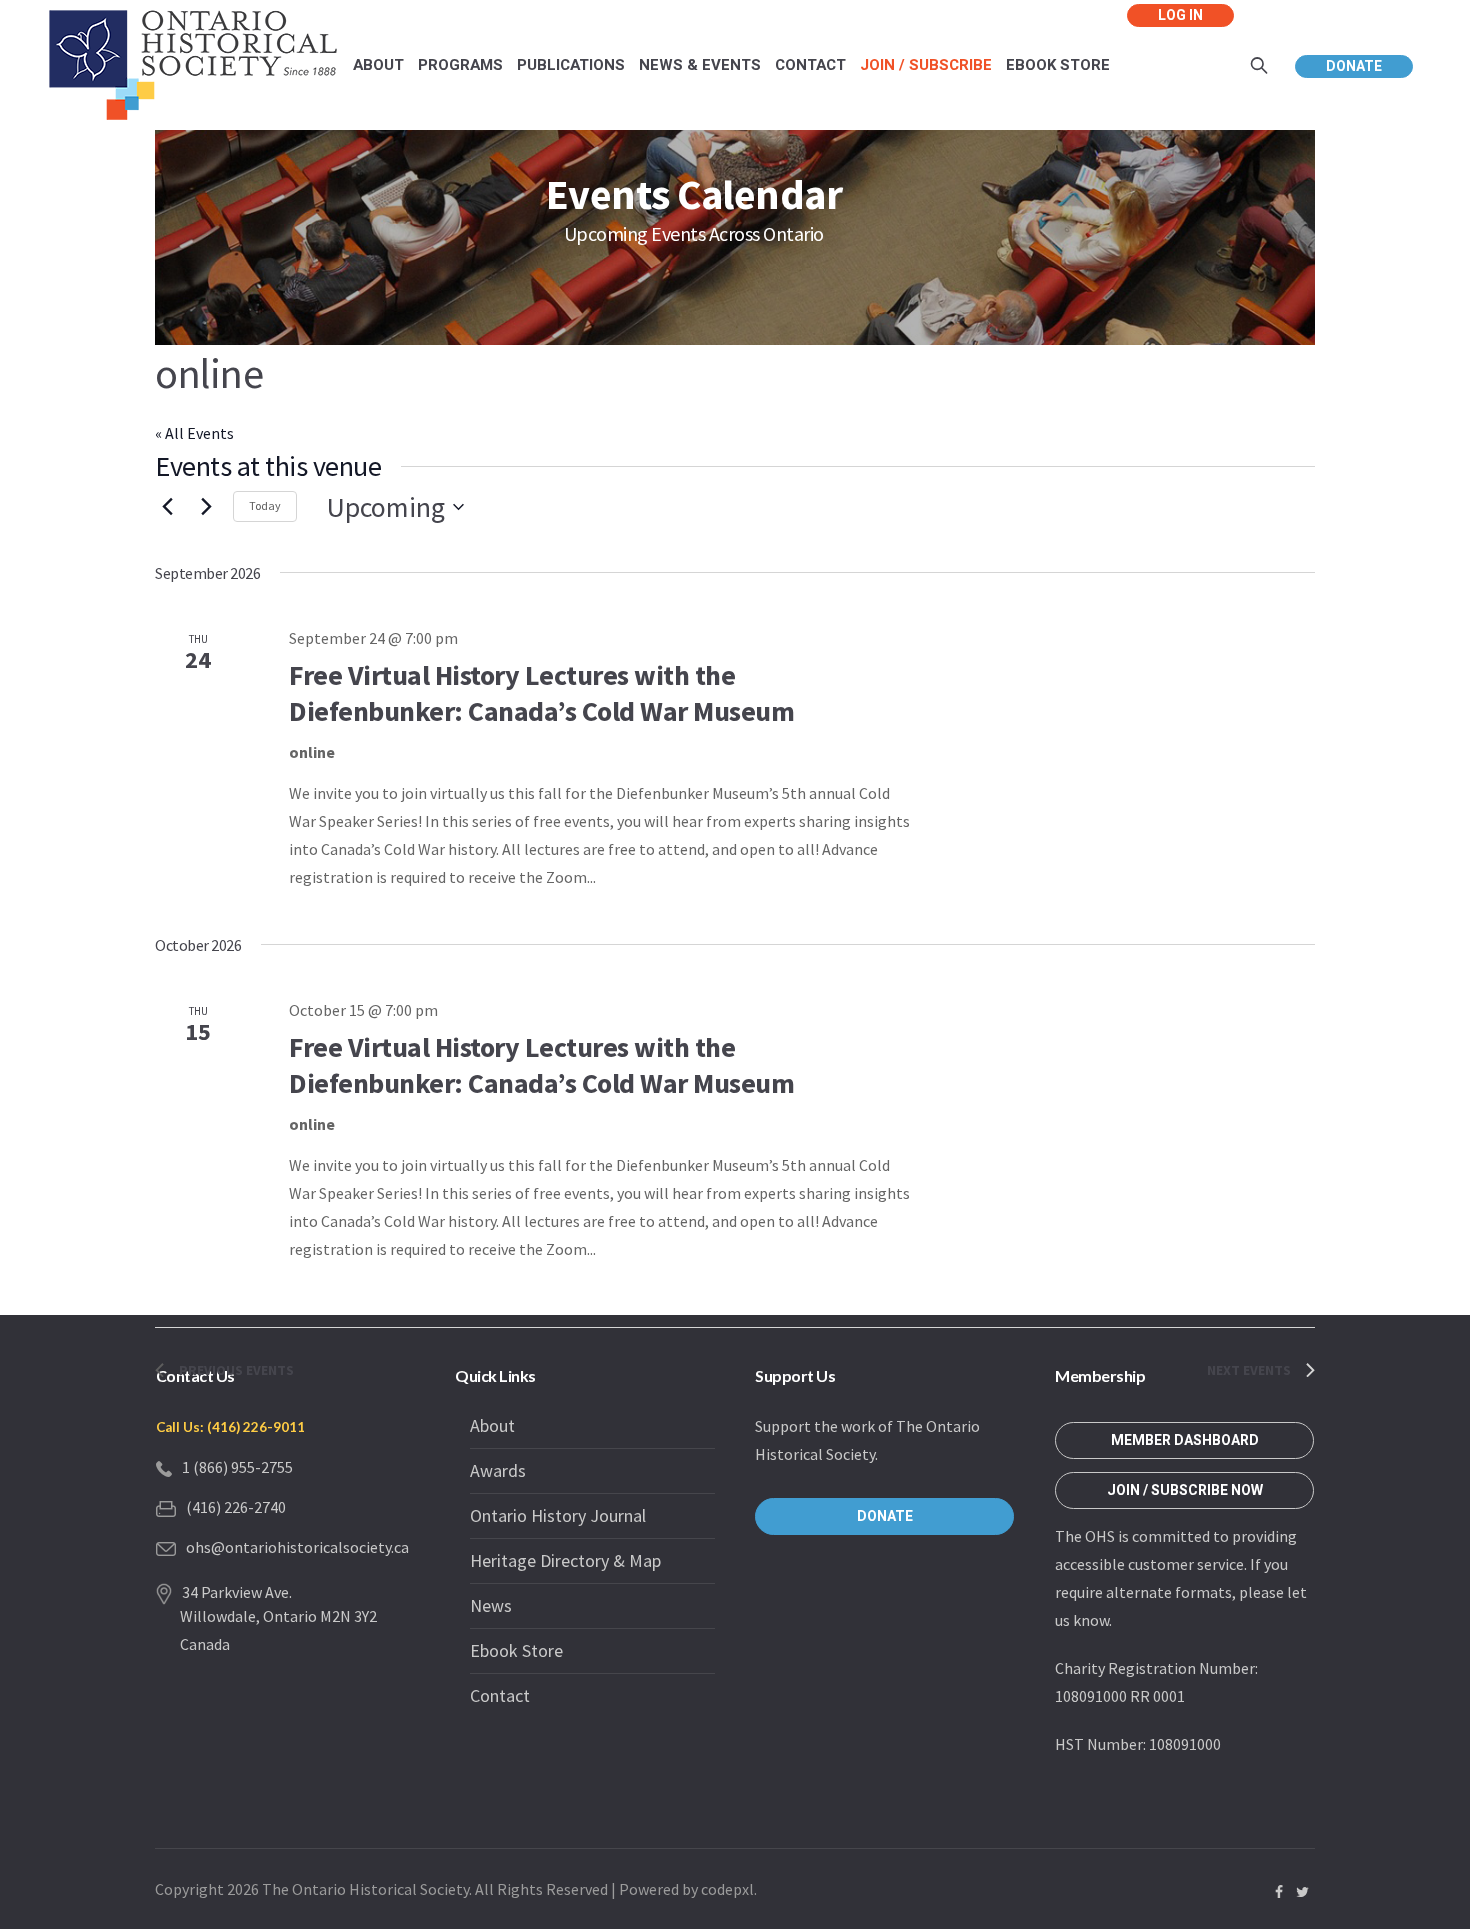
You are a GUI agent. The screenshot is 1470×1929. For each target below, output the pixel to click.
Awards (498, 1470)
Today (265, 505)
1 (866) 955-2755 (237, 1467)
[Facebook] (1279, 1892)
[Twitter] (1302, 1892)
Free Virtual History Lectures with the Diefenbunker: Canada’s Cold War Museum (541, 693)
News (491, 1605)
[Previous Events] (167, 507)
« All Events (194, 433)
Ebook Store (516, 1650)
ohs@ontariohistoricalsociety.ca (297, 1547)
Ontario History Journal (558, 1515)
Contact (500, 1695)
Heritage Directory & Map (565, 1560)
